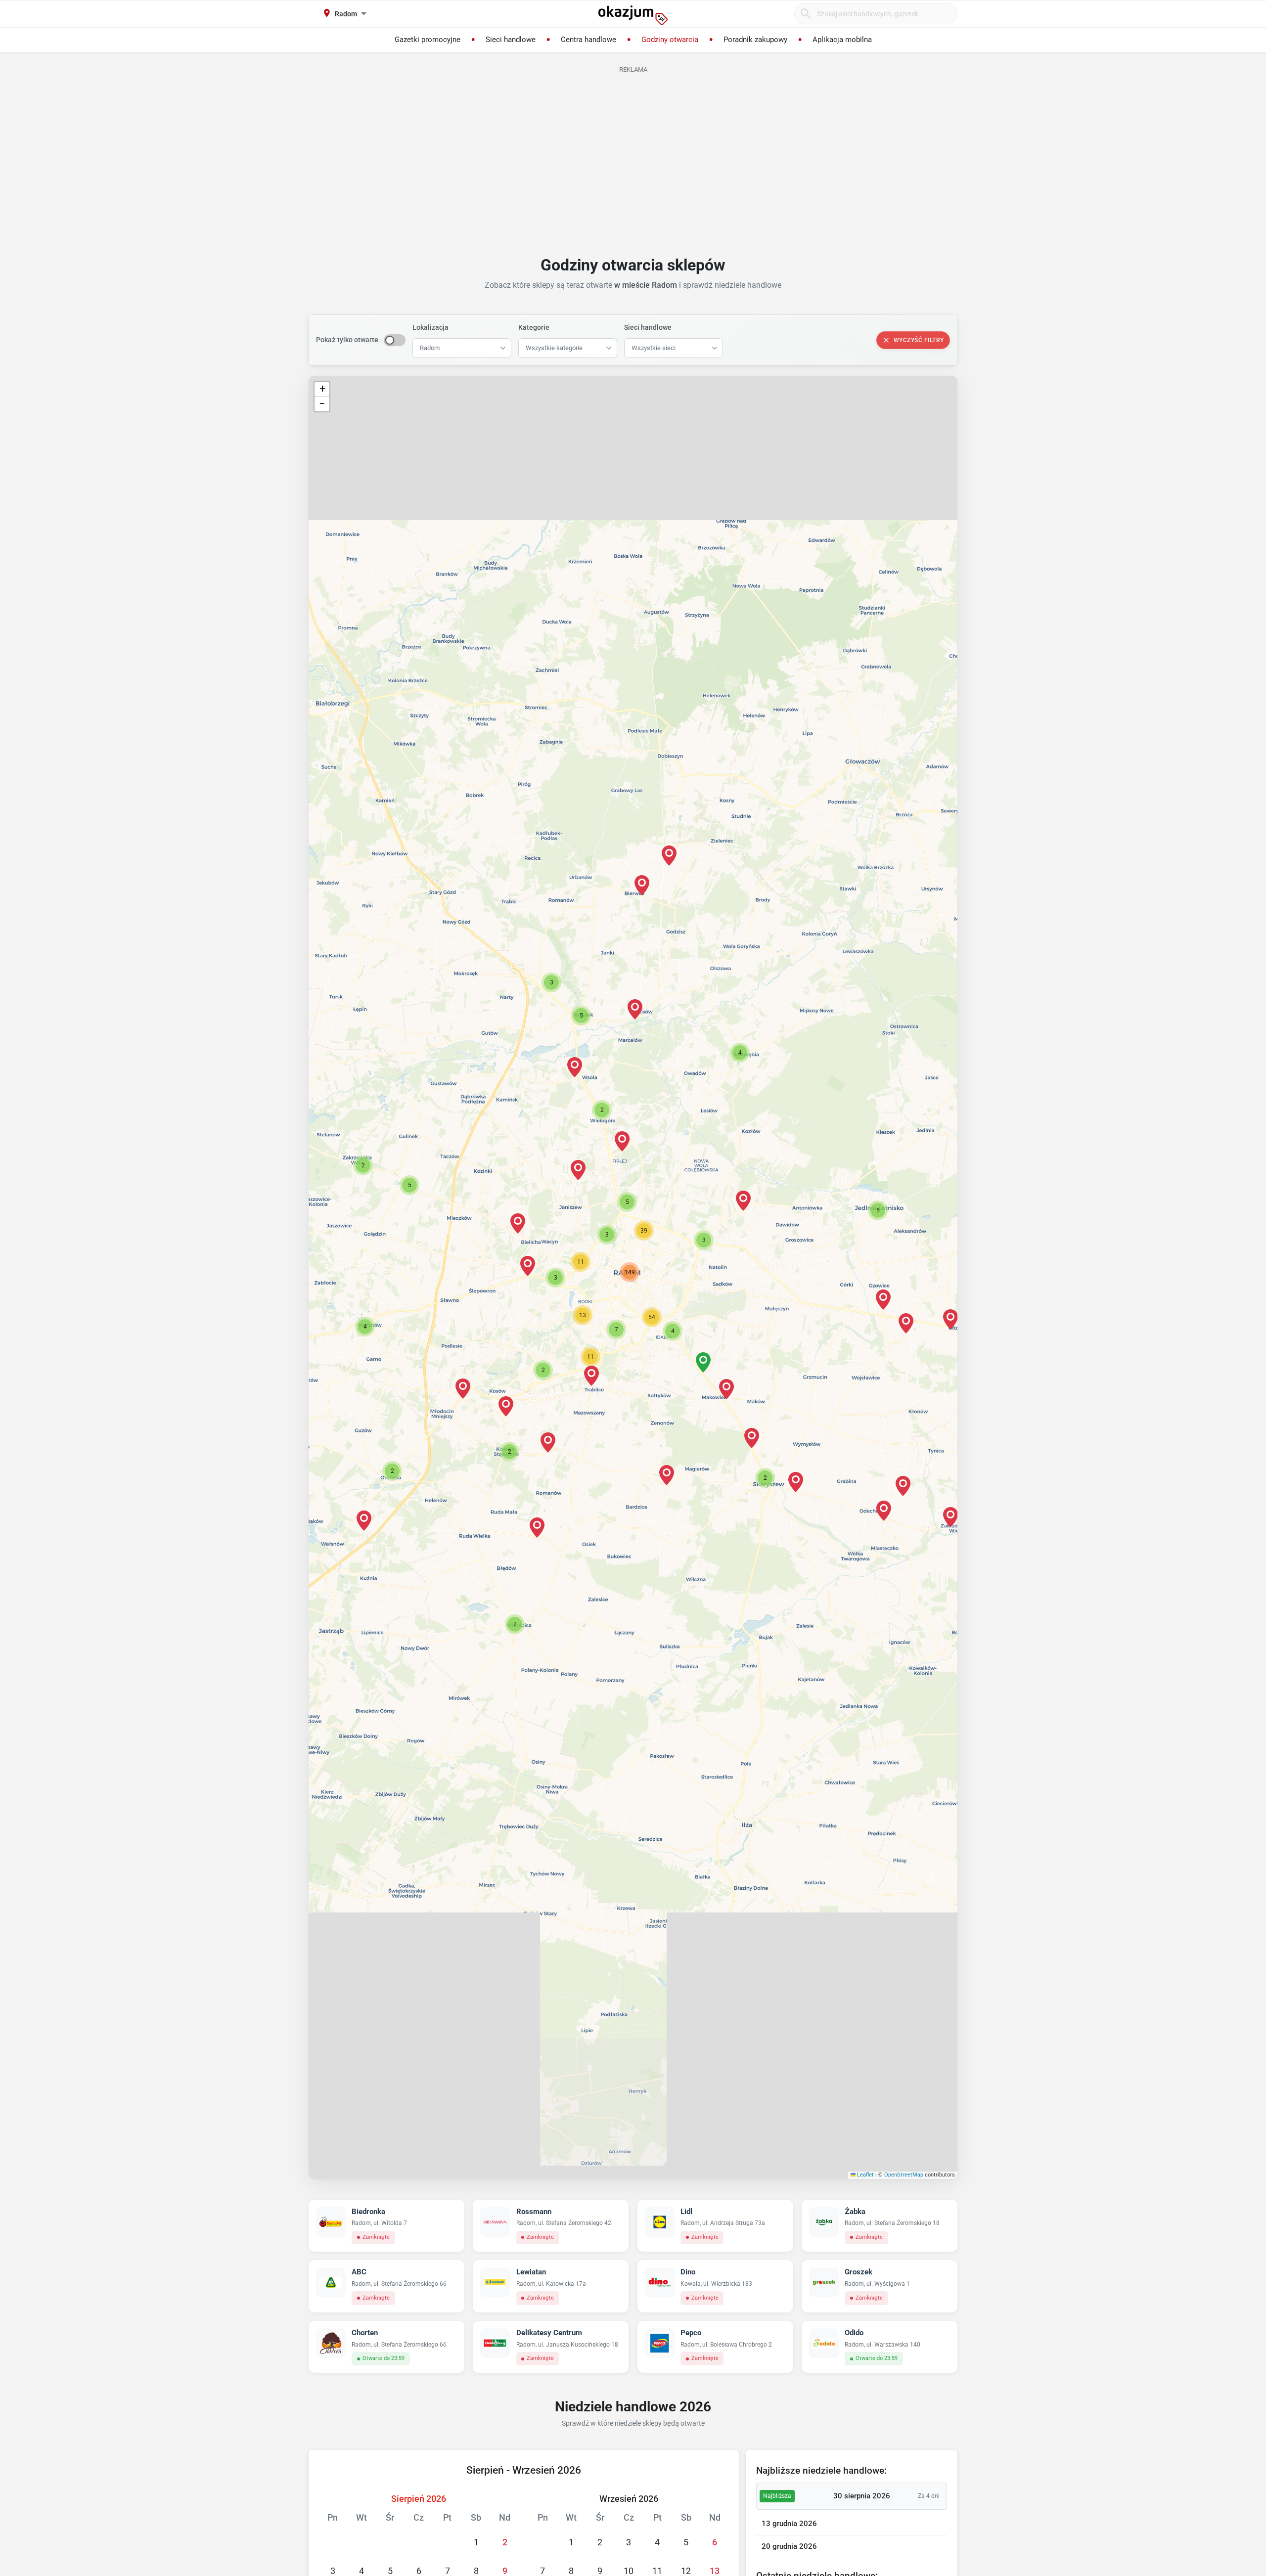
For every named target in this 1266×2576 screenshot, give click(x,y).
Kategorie (534, 327)
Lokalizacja (430, 327)
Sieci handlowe (648, 327)
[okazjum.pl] (633, 15)
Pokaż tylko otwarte (347, 340)
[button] (607, 1235)
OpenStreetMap (904, 2175)
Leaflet (865, 2175)
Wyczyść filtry (919, 340)
